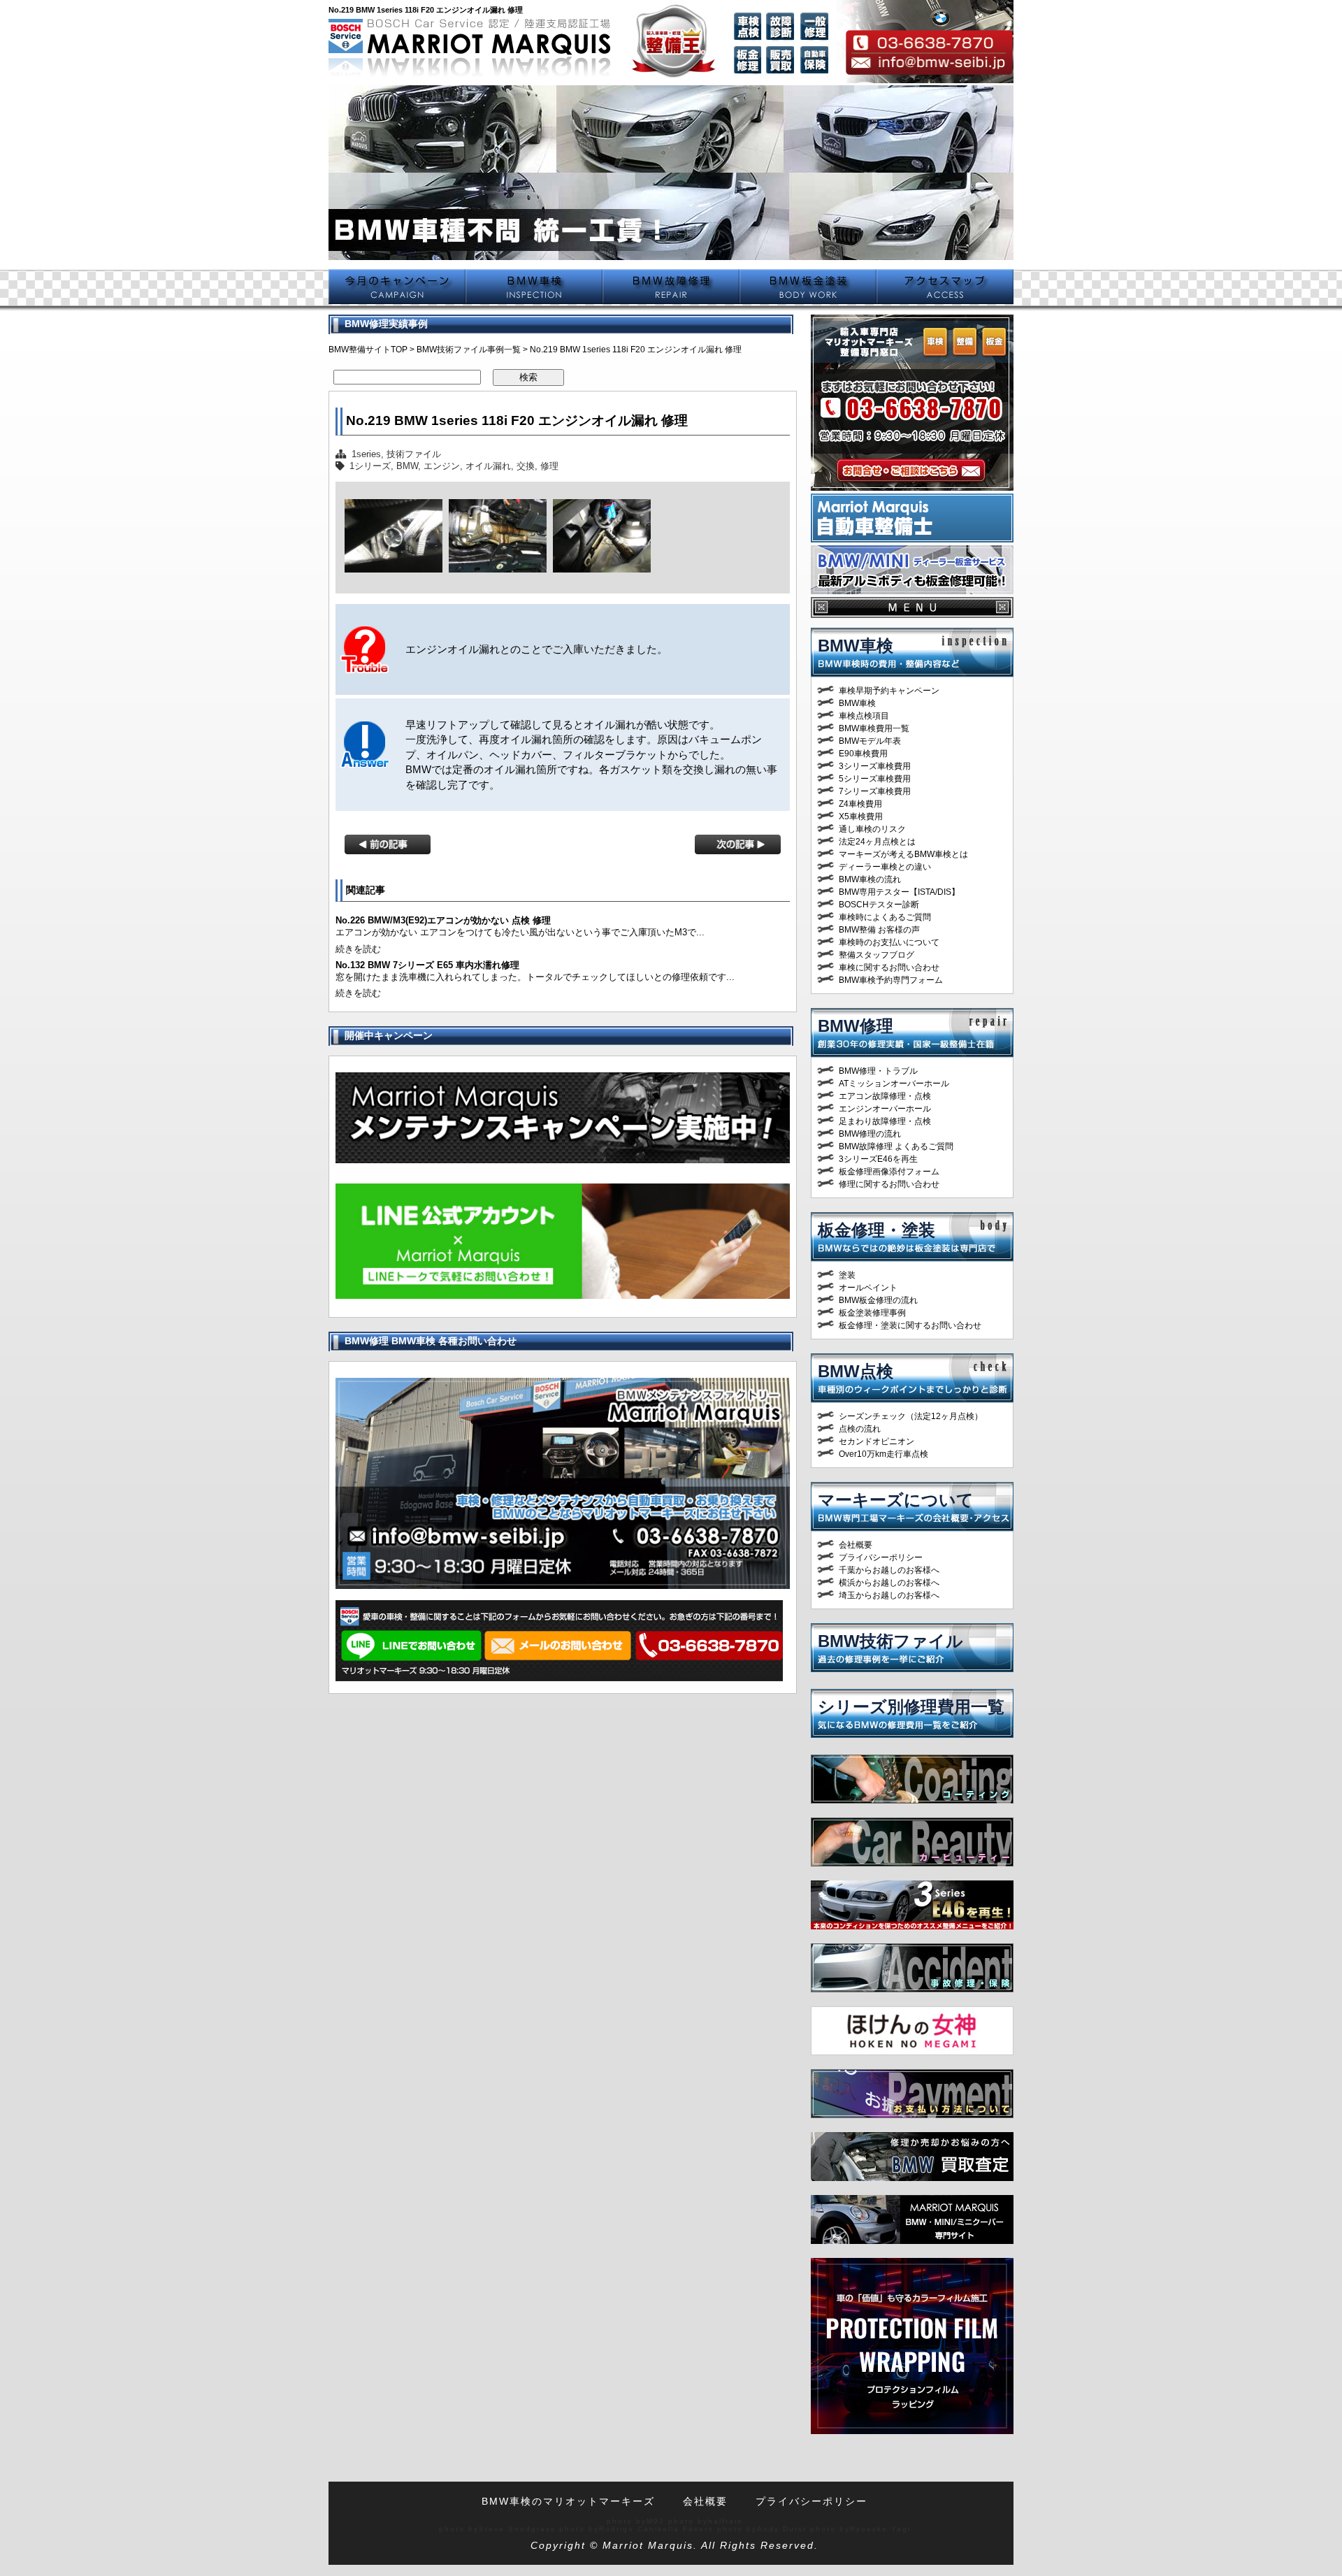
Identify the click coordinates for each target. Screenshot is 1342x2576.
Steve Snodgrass (517, 2529)
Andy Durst (782, 2529)
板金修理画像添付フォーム (889, 1172)
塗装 (847, 1275)
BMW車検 (856, 646)
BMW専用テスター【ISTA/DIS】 (899, 892)
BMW (407, 466)
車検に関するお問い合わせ (889, 967)
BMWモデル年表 (870, 741)
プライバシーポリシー (881, 1557)
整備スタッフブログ (876, 955)
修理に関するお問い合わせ (889, 1184)
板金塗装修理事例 (872, 1313)
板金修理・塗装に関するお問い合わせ (910, 1325)
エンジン (442, 466)
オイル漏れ (488, 466)
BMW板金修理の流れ (878, 1300)
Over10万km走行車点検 (883, 1454)
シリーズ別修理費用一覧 (911, 1707)
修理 (549, 466)
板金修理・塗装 (876, 1230)
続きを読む (358, 949)
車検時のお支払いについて (889, 942)
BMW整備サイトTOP (368, 350)
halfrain (726, 2521)
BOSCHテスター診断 (879, 905)
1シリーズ (370, 466)
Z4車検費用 (860, 804)
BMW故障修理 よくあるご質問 (896, 1146)
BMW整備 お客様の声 (879, 930)
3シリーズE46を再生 (878, 1159)
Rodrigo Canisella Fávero (656, 2529)
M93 (656, 2521)
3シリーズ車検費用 (875, 766)
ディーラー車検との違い (885, 867)
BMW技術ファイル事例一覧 (469, 350)
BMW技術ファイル (890, 1641)
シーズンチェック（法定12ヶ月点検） (911, 1416)
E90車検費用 (863, 754)
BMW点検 (856, 1371)
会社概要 (856, 1545)
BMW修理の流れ (870, 1134)
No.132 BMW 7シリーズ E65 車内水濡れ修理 (427, 965)
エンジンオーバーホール (885, 1109)
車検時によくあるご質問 (885, 917)
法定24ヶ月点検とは (877, 842)
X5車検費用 (861, 816)
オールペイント (868, 1288)
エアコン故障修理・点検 (885, 1096)
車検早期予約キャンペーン (889, 691)
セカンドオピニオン (876, 1441)
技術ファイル (414, 454)
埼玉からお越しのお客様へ (889, 1595)
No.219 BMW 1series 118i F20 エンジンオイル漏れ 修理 (517, 420)
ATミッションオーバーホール (894, 1084)
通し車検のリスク (872, 829)
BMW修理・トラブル (878, 1071)
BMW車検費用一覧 (874, 728)
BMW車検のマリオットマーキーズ (568, 2501)
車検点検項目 (864, 716)
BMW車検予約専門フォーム (891, 980)
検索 (528, 377)
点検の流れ (860, 1429)
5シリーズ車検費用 (875, 779)
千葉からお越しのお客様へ (889, 1570)
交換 (526, 466)
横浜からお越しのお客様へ (889, 1583)
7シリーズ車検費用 (875, 791)
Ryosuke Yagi (880, 2529)
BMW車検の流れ (870, 879)
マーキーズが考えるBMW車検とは (903, 854)
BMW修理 (856, 1026)
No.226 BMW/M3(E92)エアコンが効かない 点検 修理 (443, 920)
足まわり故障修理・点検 (885, 1121)
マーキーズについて (896, 1500)
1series (366, 454)
